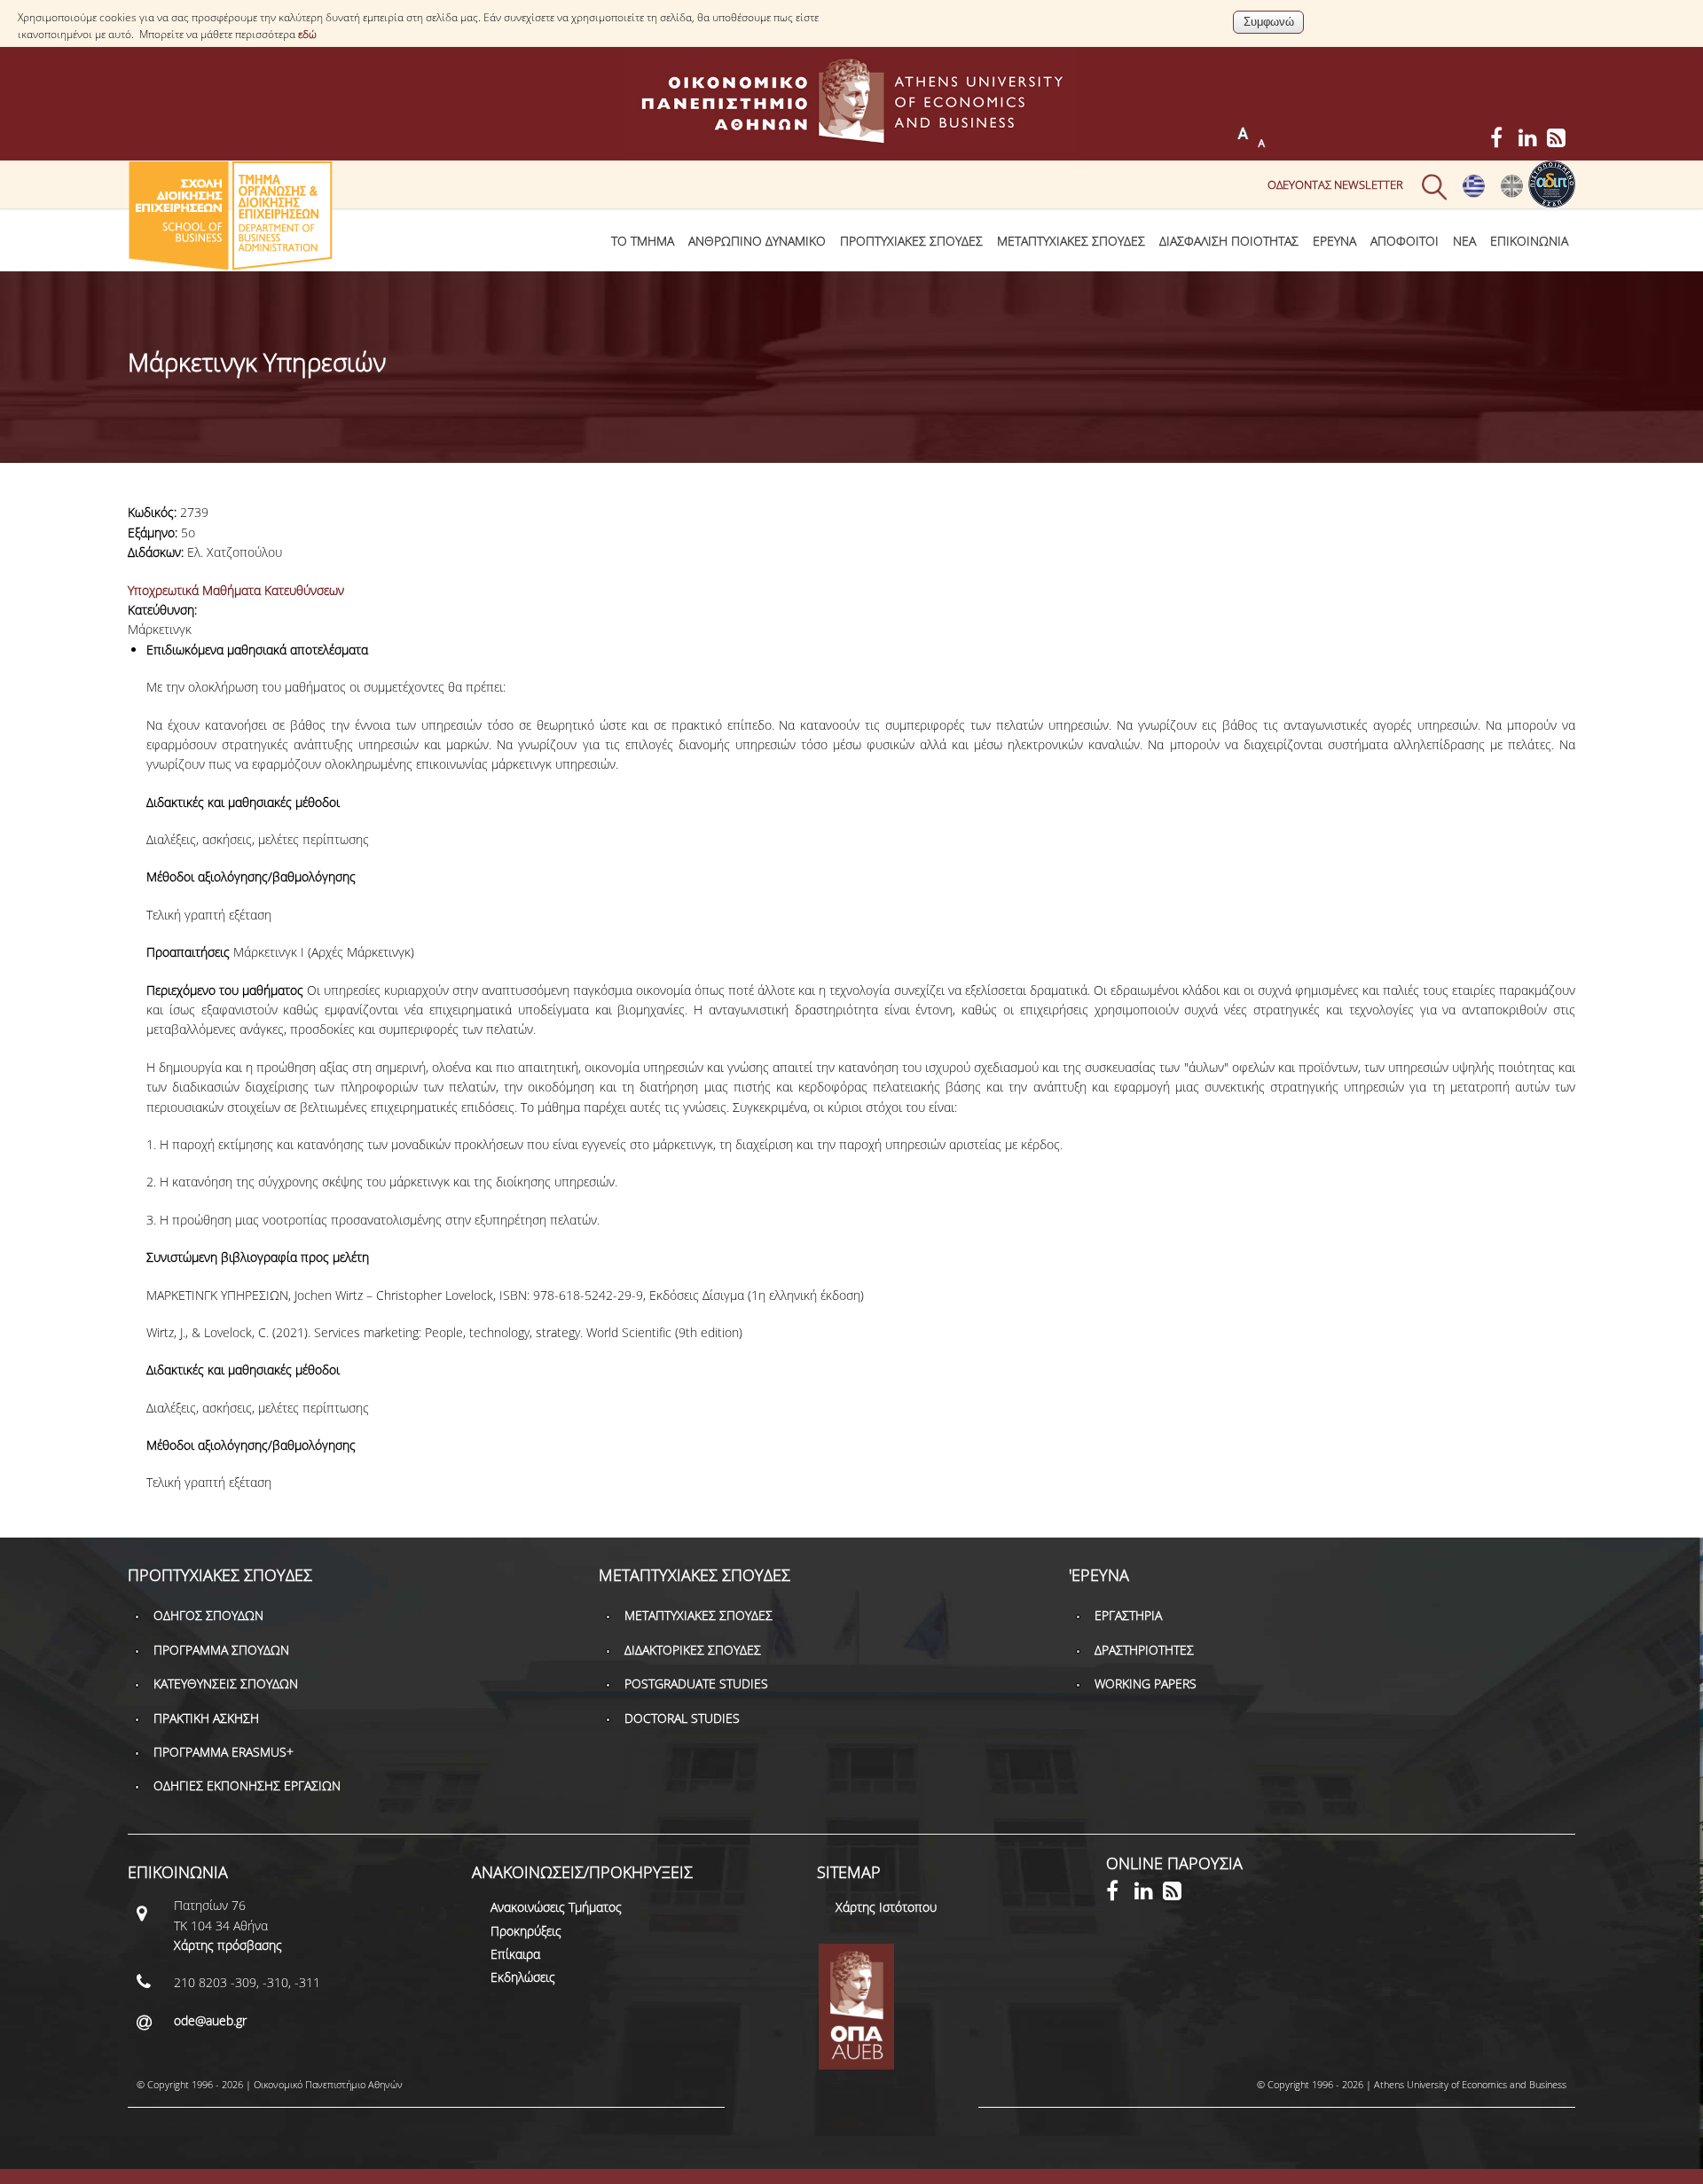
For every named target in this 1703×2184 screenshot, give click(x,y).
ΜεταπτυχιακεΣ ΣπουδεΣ (1071, 241)
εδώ (307, 34)
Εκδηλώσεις (523, 1977)
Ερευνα (1334, 241)
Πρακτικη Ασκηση (206, 1718)
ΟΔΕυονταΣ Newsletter (1335, 184)
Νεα (1464, 241)
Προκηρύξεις (526, 1931)
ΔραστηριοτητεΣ (1144, 1650)
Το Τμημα (643, 241)
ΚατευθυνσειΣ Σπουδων (226, 1683)
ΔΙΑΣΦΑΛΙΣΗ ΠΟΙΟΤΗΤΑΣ (1229, 241)
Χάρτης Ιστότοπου (886, 1907)
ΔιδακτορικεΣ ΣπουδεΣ (693, 1650)
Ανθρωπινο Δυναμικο (757, 241)
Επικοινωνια (1529, 241)
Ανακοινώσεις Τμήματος (556, 1907)
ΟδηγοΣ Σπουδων (208, 1615)
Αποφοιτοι (1405, 241)
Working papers (1146, 1683)
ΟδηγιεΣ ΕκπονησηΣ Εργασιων (247, 1785)
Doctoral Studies (682, 1718)
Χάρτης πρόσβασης (228, 1945)
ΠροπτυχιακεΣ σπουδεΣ (911, 241)
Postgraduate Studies (696, 1683)
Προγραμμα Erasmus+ (224, 1752)
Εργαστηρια (1128, 1615)
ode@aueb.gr (210, 2020)
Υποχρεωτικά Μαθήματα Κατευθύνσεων (236, 590)
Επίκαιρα (515, 1954)
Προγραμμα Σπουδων (221, 1650)
